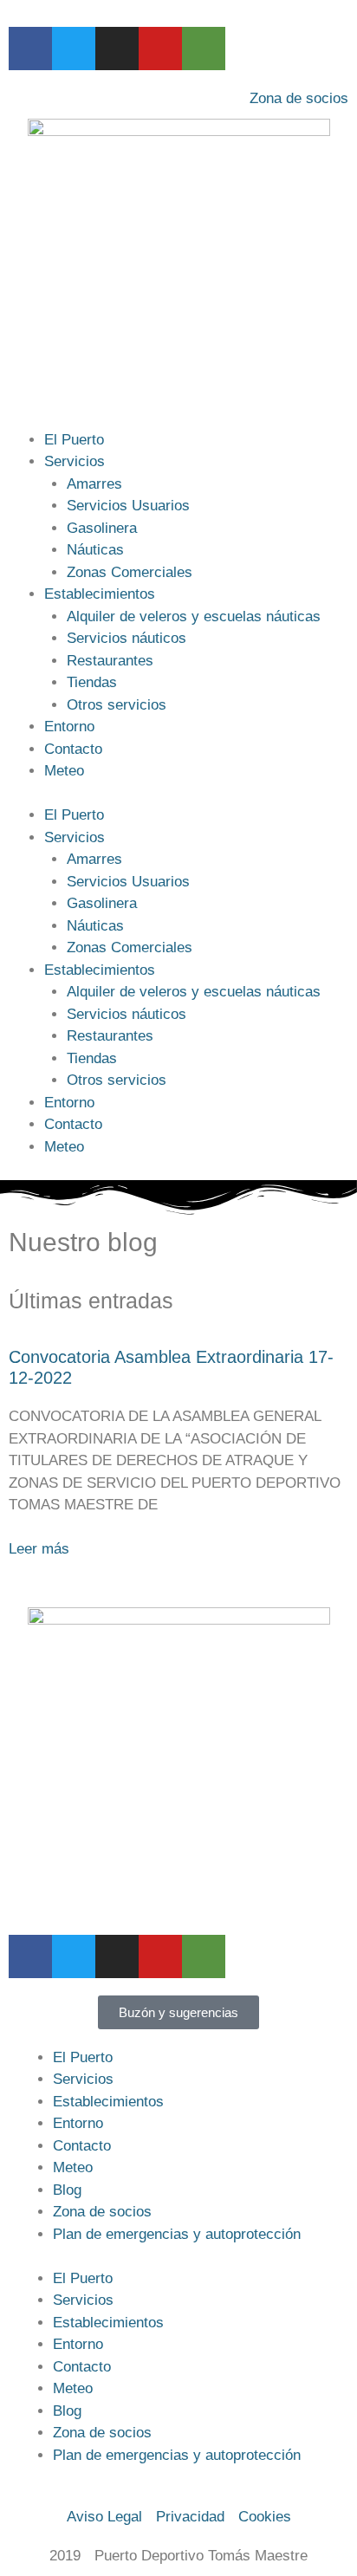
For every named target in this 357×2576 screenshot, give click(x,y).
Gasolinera (102, 528)
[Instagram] (117, 49)
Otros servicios (117, 705)
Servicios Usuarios (128, 506)
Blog (67, 2190)
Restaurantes (110, 661)
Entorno (69, 727)
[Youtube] (160, 49)
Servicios (75, 461)
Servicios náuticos (127, 638)
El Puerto (74, 440)
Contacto (73, 749)
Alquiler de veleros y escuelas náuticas (194, 616)
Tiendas (92, 682)
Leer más (39, 1549)
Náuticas (95, 550)
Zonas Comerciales (130, 572)
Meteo (64, 771)
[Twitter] (74, 49)
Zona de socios (102, 2212)
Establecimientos (100, 594)
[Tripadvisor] (204, 49)
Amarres (94, 484)
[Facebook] (30, 49)
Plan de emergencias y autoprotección (177, 2234)
